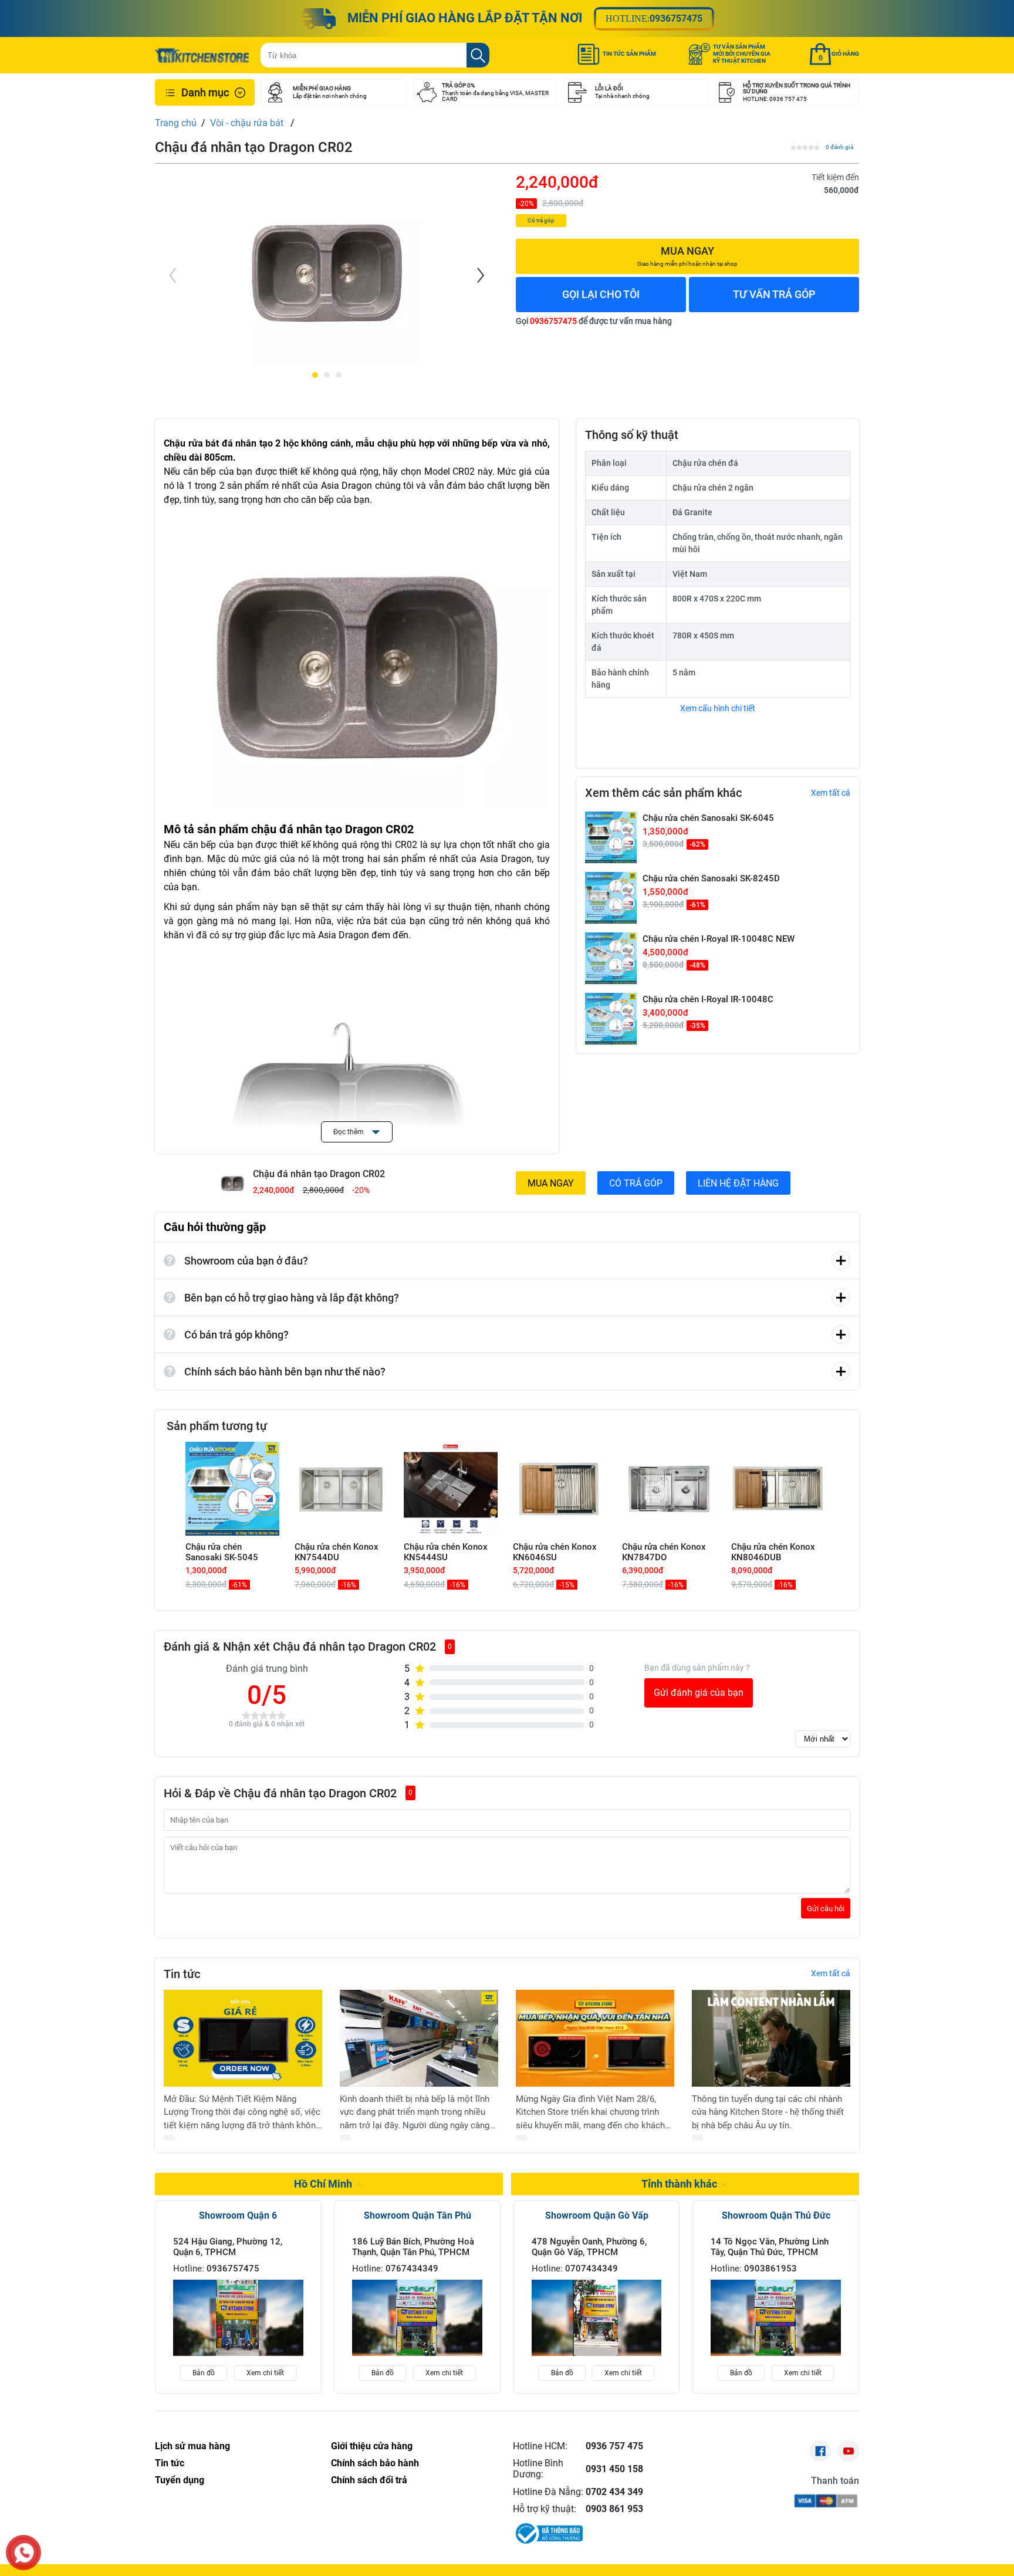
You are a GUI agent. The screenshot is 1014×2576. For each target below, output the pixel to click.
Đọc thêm (349, 1132)
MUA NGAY (551, 1183)
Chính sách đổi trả (369, 2480)
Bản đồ (204, 2373)
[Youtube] (849, 2451)
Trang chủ (176, 123)
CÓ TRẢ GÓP (636, 1183)
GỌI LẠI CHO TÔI (601, 294)
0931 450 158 (614, 2469)
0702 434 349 (614, 2492)
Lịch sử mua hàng (192, 2446)
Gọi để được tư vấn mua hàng (594, 321)
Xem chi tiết (265, 2373)
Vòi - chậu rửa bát (248, 123)
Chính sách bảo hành (375, 2463)
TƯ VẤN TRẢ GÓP (774, 294)
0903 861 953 (614, 2509)
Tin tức (170, 2463)
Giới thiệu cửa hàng (372, 2446)
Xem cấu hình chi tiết (718, 708)
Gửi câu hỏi (826, 1908)
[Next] (479, 275)
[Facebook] (820, 2451)
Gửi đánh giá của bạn (699, 1693)
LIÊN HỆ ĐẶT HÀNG (738, 1183)
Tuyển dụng (180, 2480)
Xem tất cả (831, 793)
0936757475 (676, 18)
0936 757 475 (614, 2446)
